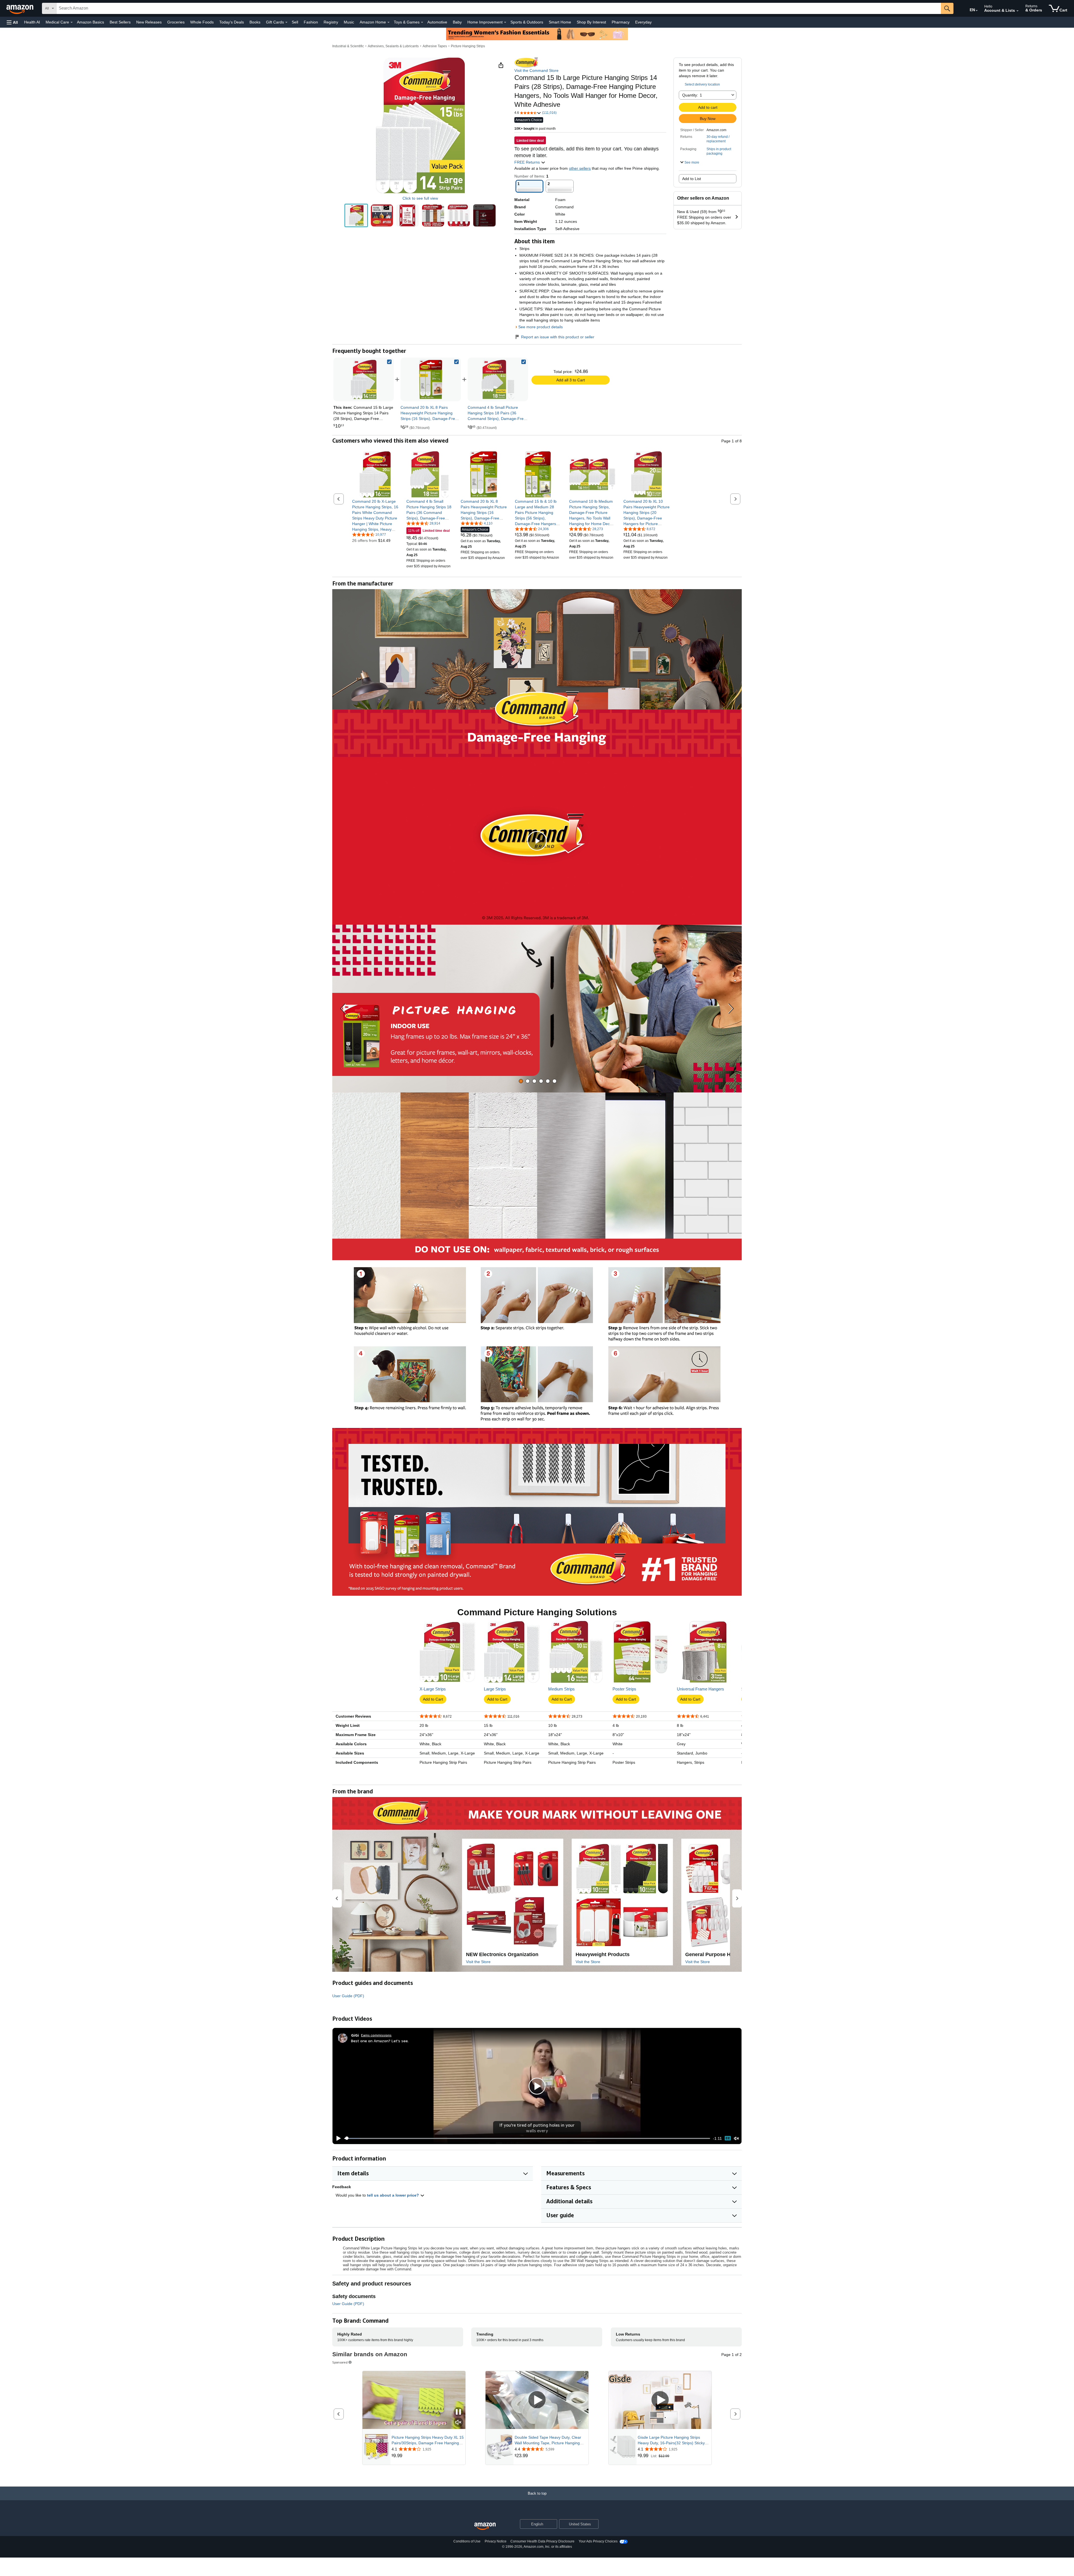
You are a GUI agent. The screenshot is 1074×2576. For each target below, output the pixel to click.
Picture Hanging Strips (468, 46)
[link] (431, 379)
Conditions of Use (467, 2541)
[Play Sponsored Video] (537, 2400)
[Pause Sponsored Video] (458, 2412)
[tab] (521, 1081)
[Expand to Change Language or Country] (977, 11)
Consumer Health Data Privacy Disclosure (542, 2541)
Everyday (643, 22)
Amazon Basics (90, 22)
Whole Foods (202, 22)
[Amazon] (20, 8)
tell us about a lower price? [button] (394, 2195)
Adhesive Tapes (435, 46)
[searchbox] (499, 8)
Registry (331, 22)
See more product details (540, 327)
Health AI (32, 22)
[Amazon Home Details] (388, 22)
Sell (295, 22)
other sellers (580, 168)
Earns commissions (376, 2035)
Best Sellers (120, 22)
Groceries (176, 22)
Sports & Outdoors (527, 22)
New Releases (149, 22)
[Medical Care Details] (72, 22)
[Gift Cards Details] (286, 22)
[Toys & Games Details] (422, 22)
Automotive (437, 22)
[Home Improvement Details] (505, 22)
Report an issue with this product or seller (558, 337)
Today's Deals (232, 22)
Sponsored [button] (340, 2362)
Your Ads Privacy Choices (598, 2541)
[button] (12, 22)
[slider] (527, 2138)
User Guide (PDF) (348, 1996)
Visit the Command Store (536, 70)
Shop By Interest (591, 22)
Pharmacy (621, 22)
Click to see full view (420, 198)
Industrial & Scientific (348, 46)
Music (349, 22)
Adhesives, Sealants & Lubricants (393, 46)
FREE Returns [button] (528, 162)
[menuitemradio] (728, 2138)
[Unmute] (736, 2138)
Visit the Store (478, 1962)
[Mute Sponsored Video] (458, 2423)
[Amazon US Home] (485, 2526)
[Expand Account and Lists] (1018, 11)
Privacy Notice (496, 2541)
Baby (457, 22)
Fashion (311, 22)
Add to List (692, 179)
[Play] (337, 2138)
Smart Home (560, 22)
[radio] (356, 215)
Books (255, 22)
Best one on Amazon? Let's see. (380, 2041)
